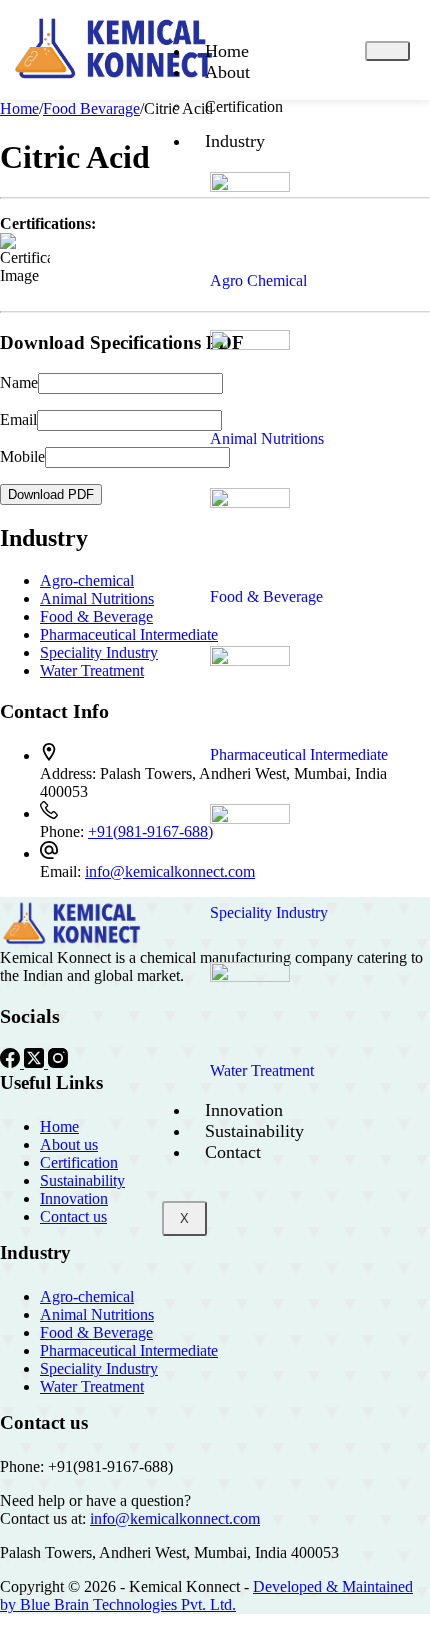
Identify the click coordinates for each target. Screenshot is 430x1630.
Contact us (73, 1216)
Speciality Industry (99, 652)
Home (227, 51)
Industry (235, 141)
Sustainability (254, 1131)
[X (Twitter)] (36, 1062)
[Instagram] (58, 1062)
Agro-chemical (87, 580)
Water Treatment (92, 670)
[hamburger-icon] (387, 51)
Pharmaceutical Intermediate (129, 634)
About (227, 72)
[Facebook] (12, 1062)
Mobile (22, 456)
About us (69, 1144)
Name (19, 382)
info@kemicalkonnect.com (175, 1518)
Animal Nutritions (97, 598)
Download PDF (51, 494)
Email (18, 419)
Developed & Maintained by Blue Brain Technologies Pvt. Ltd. (206, 1595)
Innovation (244, 1110)
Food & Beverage (96, 616)
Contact (233, 1152)
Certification (244, 106)
